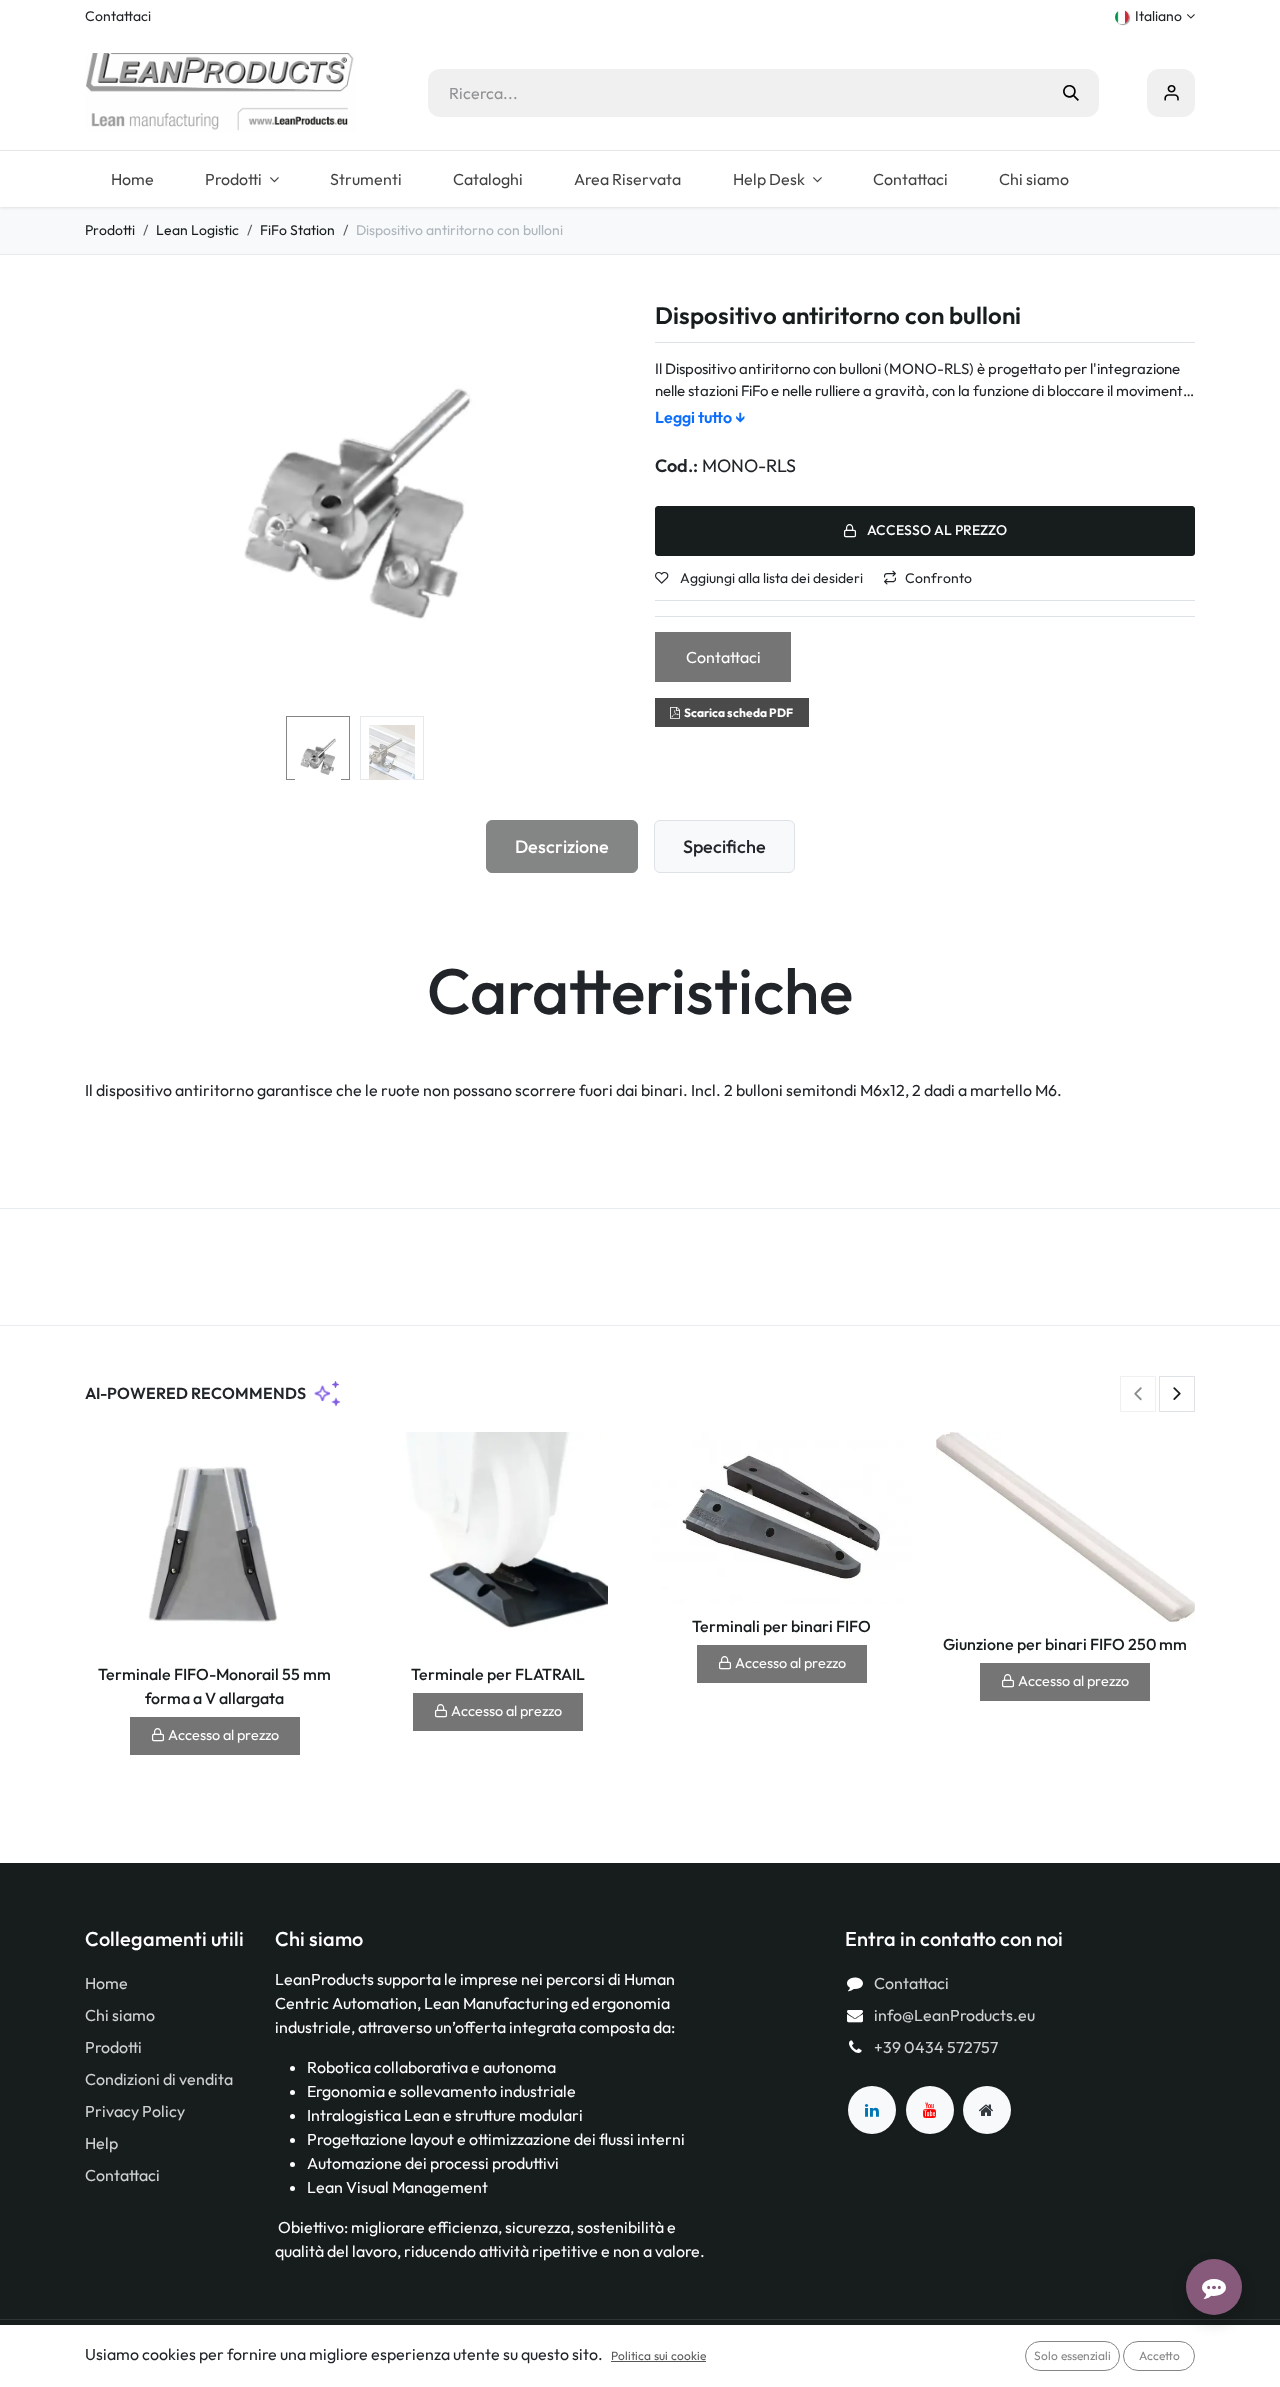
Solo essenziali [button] (1072, 2355)
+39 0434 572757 (936, 2047)
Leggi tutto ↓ (700, 417)
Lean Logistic (197, 230)
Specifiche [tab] (724, 846)
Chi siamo (120, 2015)
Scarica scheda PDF (738, 712)
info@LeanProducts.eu (954, 2015)
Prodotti (110, 230)
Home (106, 1983)
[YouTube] (930, 2110)
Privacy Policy (135, 2111)
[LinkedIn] (872, 2110)
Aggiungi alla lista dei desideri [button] (770, 578)
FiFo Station (297, 230)
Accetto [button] (1159, 2355)
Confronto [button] (938, 578)
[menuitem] (132, 179)
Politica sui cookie (658, 2355)
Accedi (1171, 93)
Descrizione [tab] (562, 846)
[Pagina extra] (987, 2110)
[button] (112, 505)
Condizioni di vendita (159, 2079)
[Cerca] (1071, 93)
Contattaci (118, 16)
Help (101, 2143)
